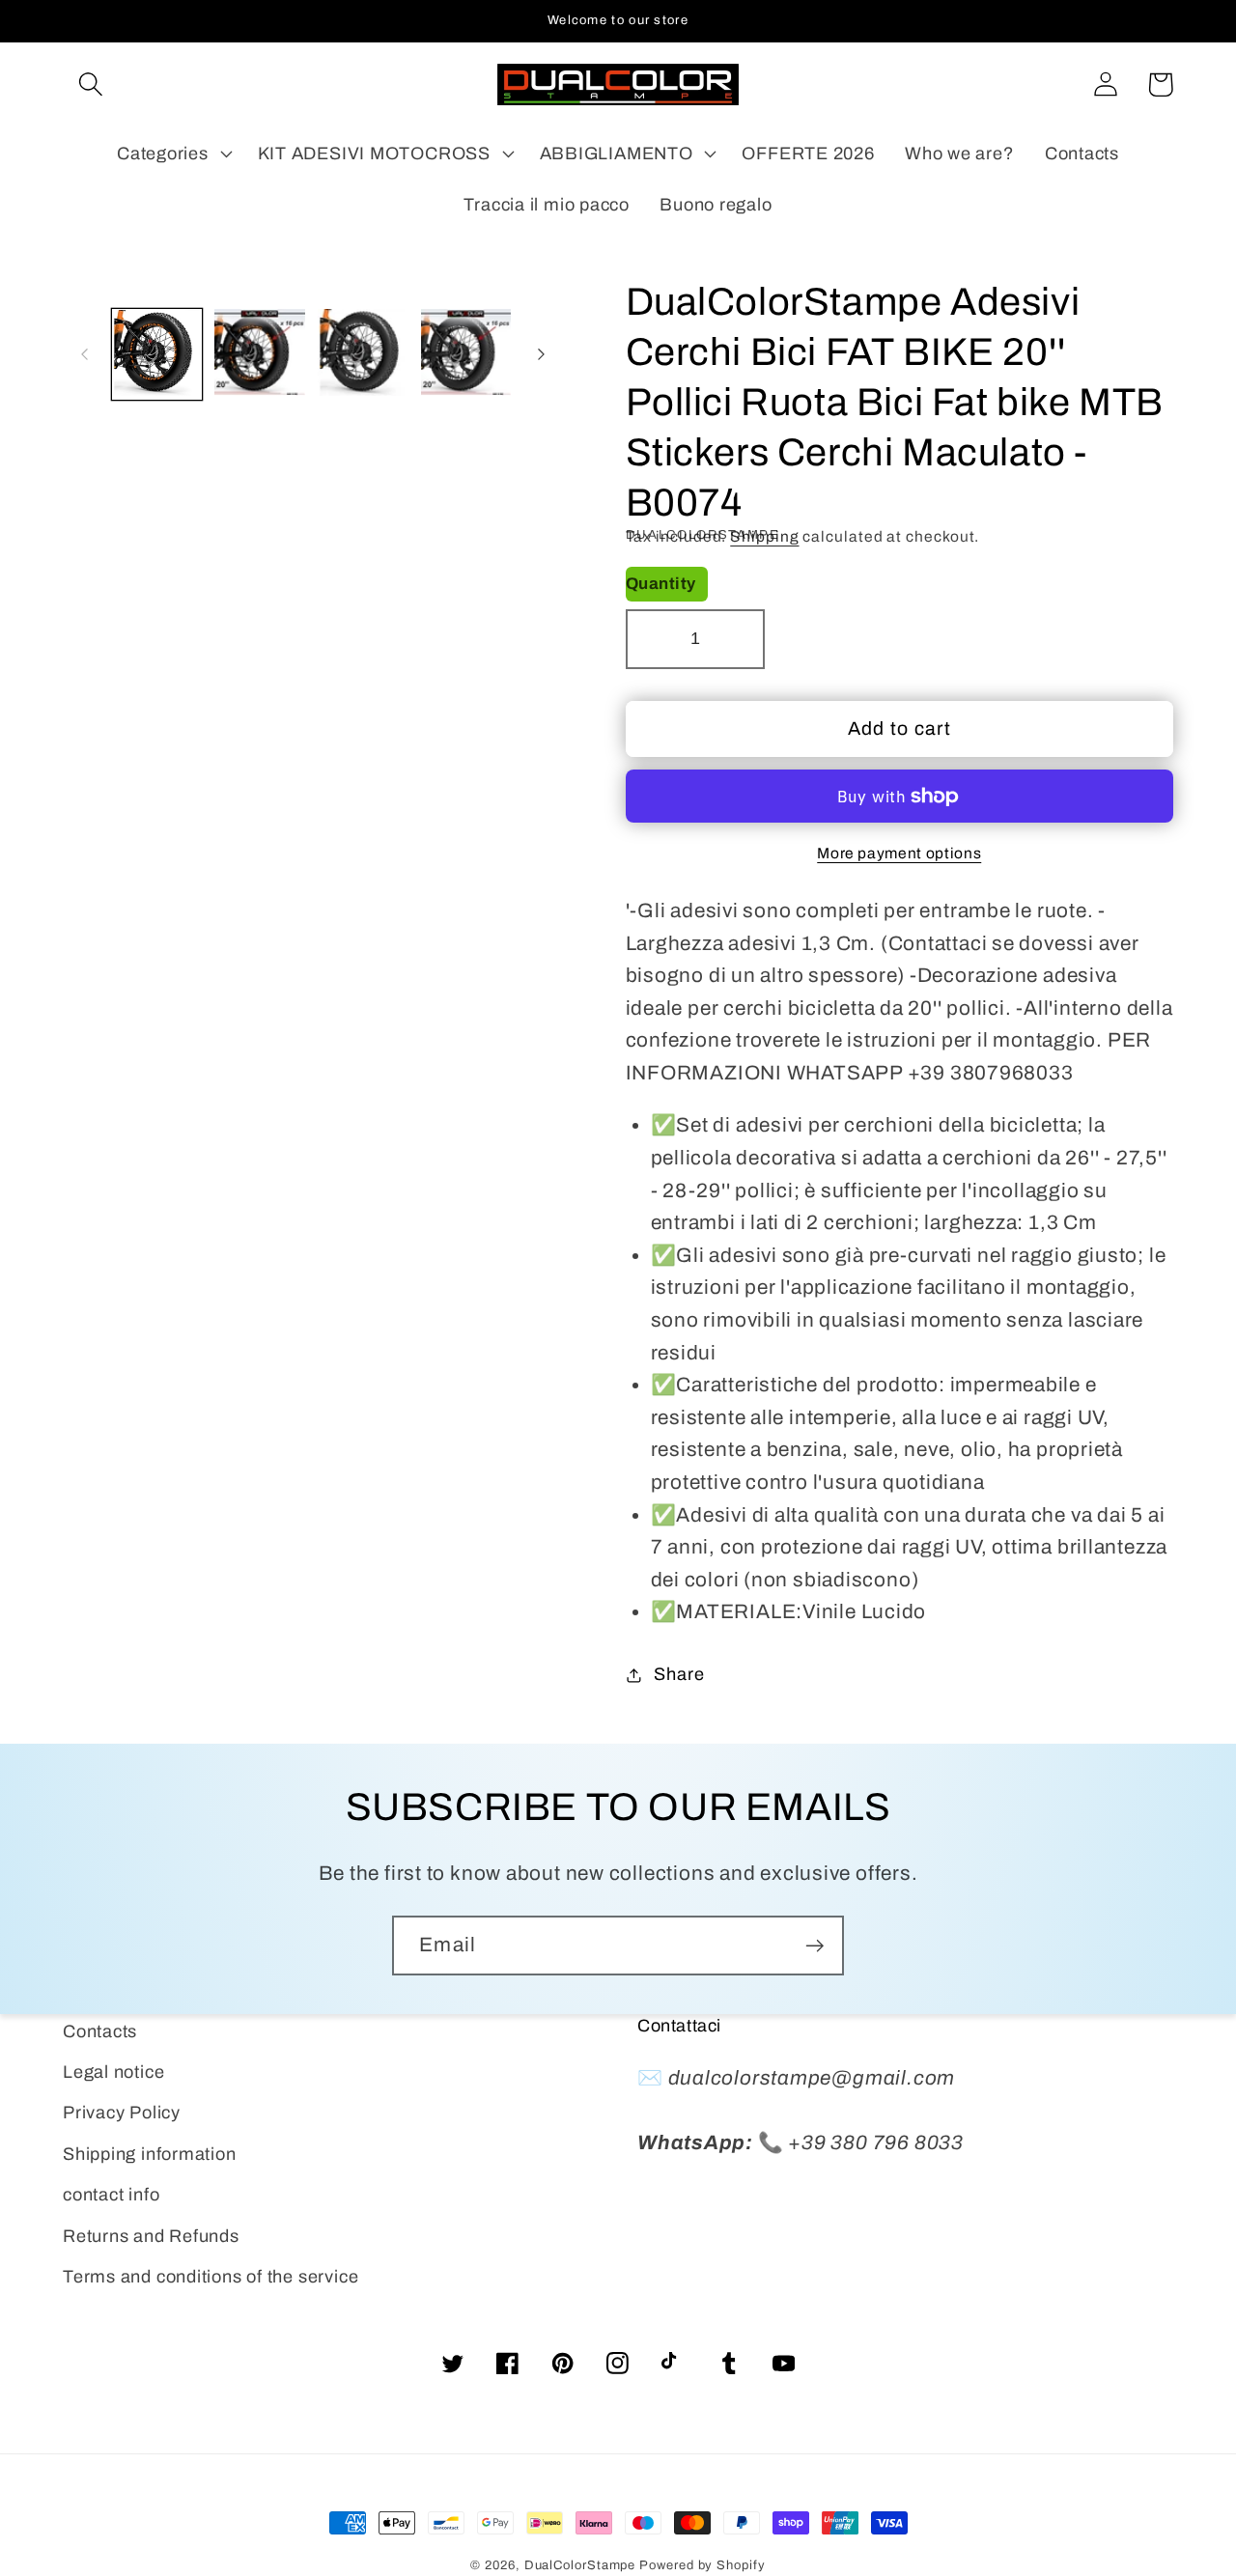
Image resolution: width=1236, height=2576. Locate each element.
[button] (90, 84)
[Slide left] (84, 354)
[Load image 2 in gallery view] (260, 354)
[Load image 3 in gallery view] (363, 354)
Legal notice (113, 2072)
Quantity (661, 584)
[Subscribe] (815, 1946)
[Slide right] (542, 354)
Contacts (100, 2031)
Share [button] (679, 1674)
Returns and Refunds (151, 2236)
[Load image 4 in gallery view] (466, 354)
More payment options (899, 853)
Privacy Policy (122, 2113)
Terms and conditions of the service (211, 2277)
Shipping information (150, 2154)
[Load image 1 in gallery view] (157, 354)
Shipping (764, 536)
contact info (111, 2195)
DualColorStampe (580, 2565)
